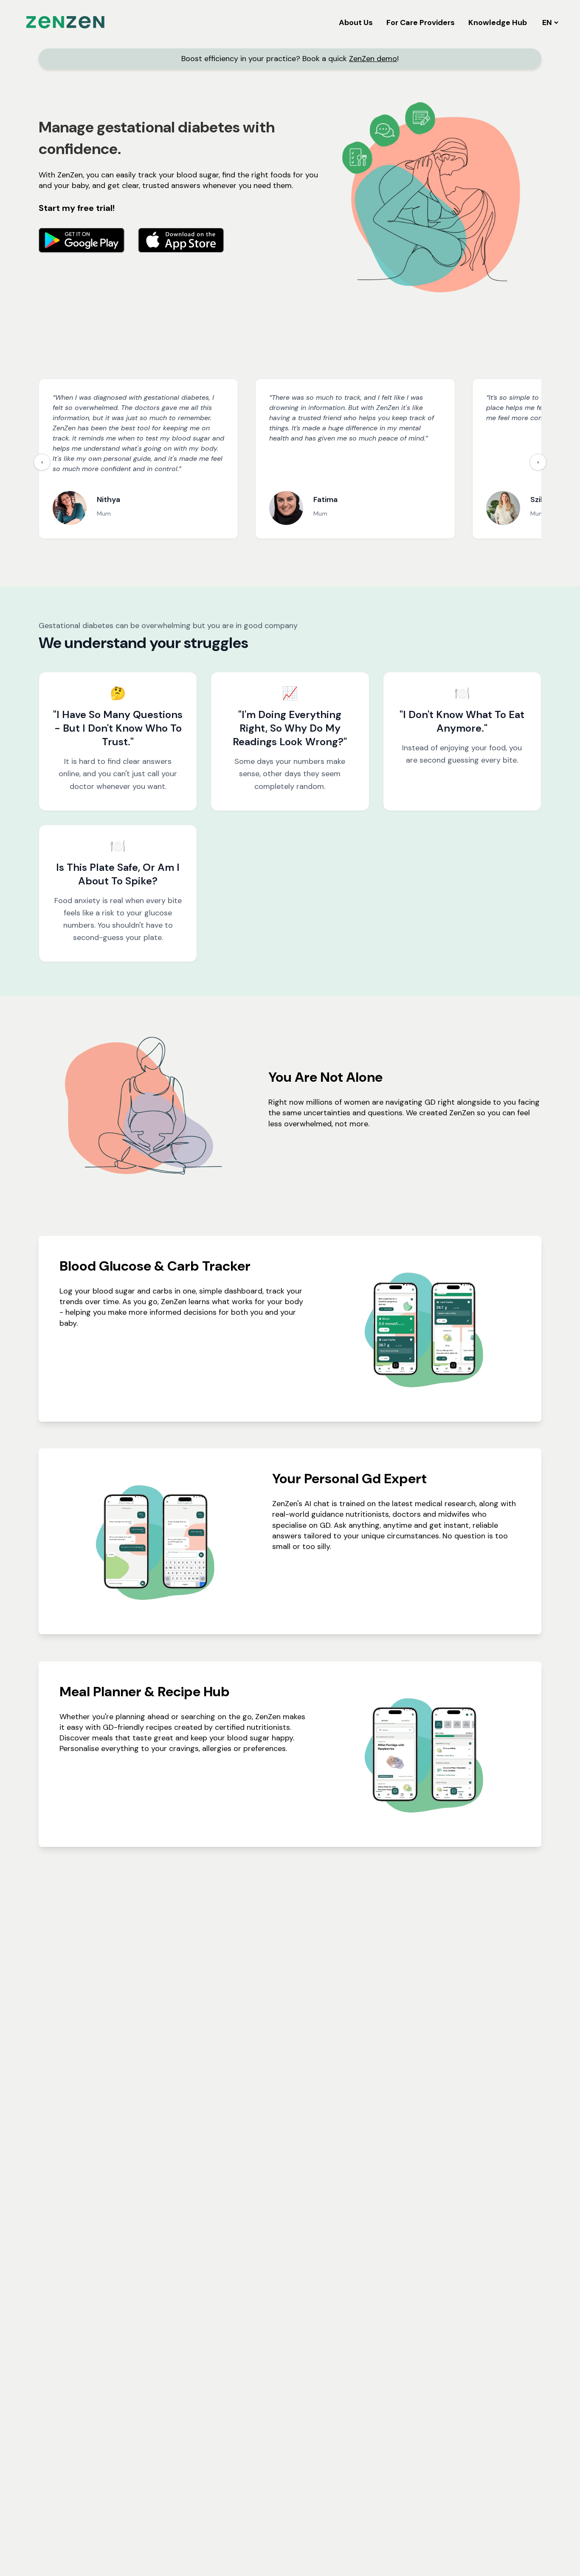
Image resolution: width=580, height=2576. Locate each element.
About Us (356, 22)
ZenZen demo (373, 59)
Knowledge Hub (498, 22)
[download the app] (82, 240)
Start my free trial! (77, 208)
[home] (65, 22)
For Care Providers (421, 22)
